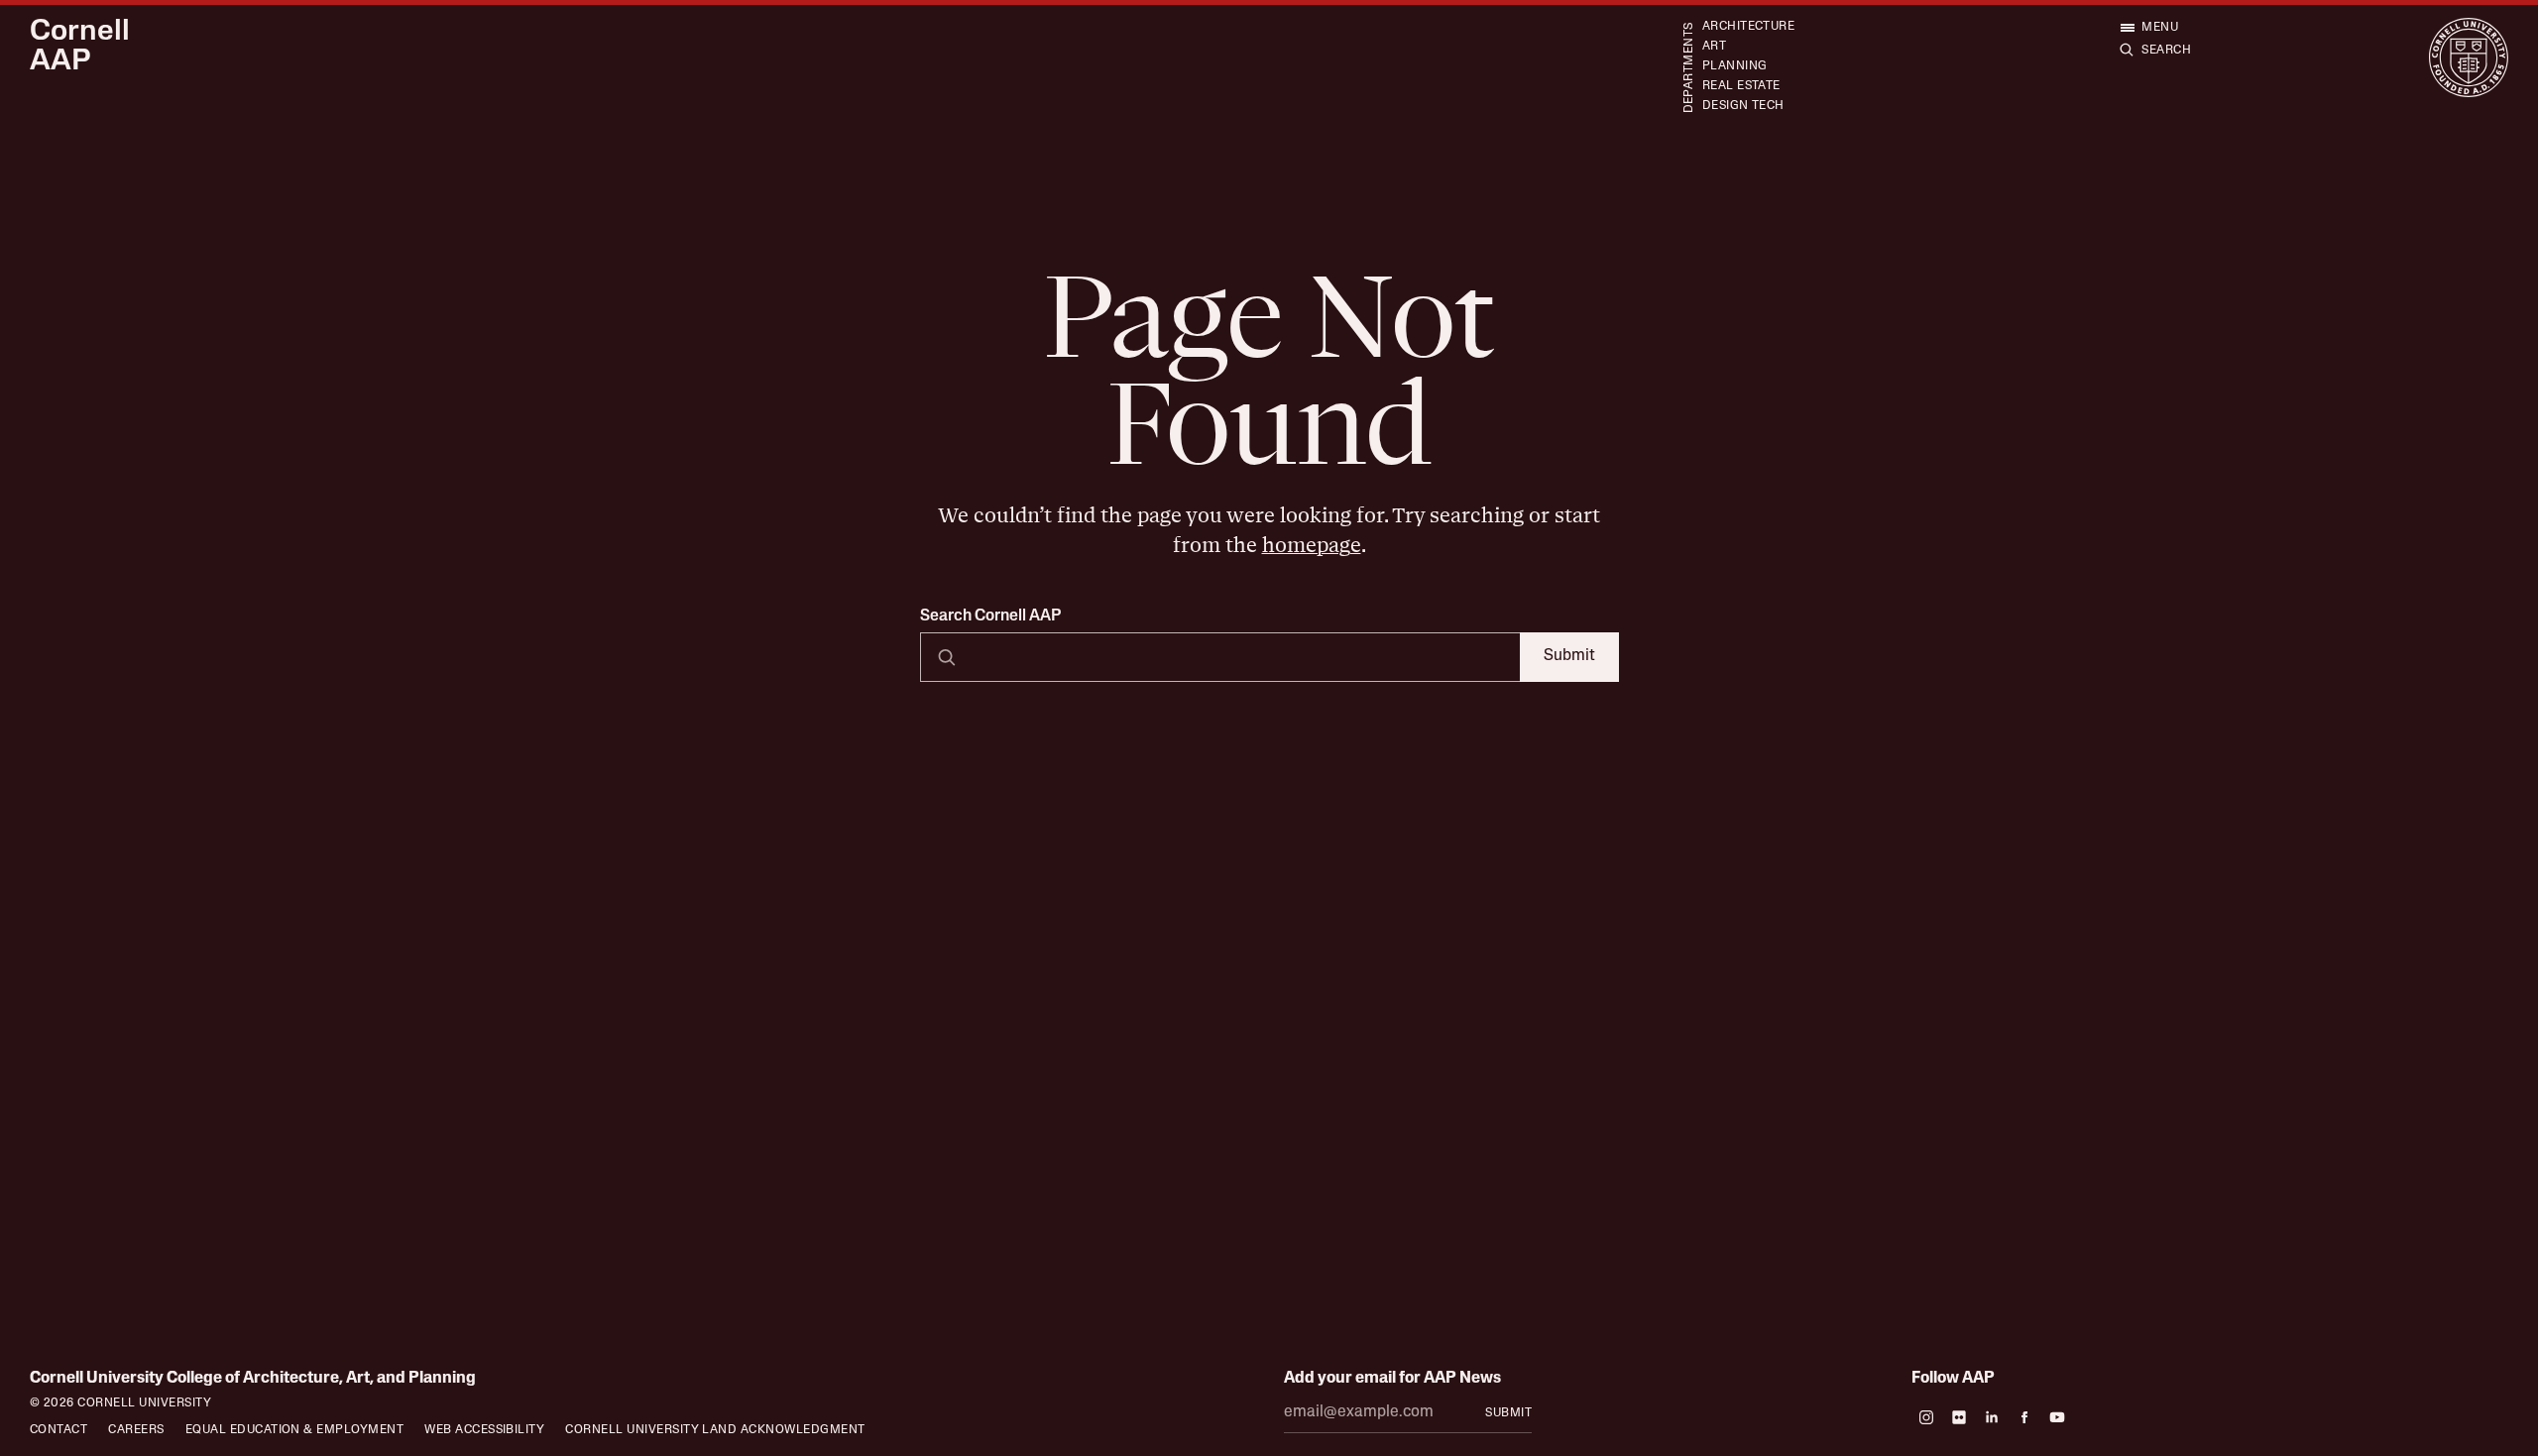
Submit (1569, 656)
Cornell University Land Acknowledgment (715, 1430)
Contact (58, 1430)
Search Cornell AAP (990, 616)
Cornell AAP (80, 48)
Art (1714, 47)
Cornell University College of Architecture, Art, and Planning (253, 1379)
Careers (136, 1430)
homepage (1312, 546)
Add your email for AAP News (1392, 1379)
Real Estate (1741, 86)
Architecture (1749, 27)
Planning (1735, 66)
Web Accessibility (484, 1430)
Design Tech (1743, 106)
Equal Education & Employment (294, 1430)
